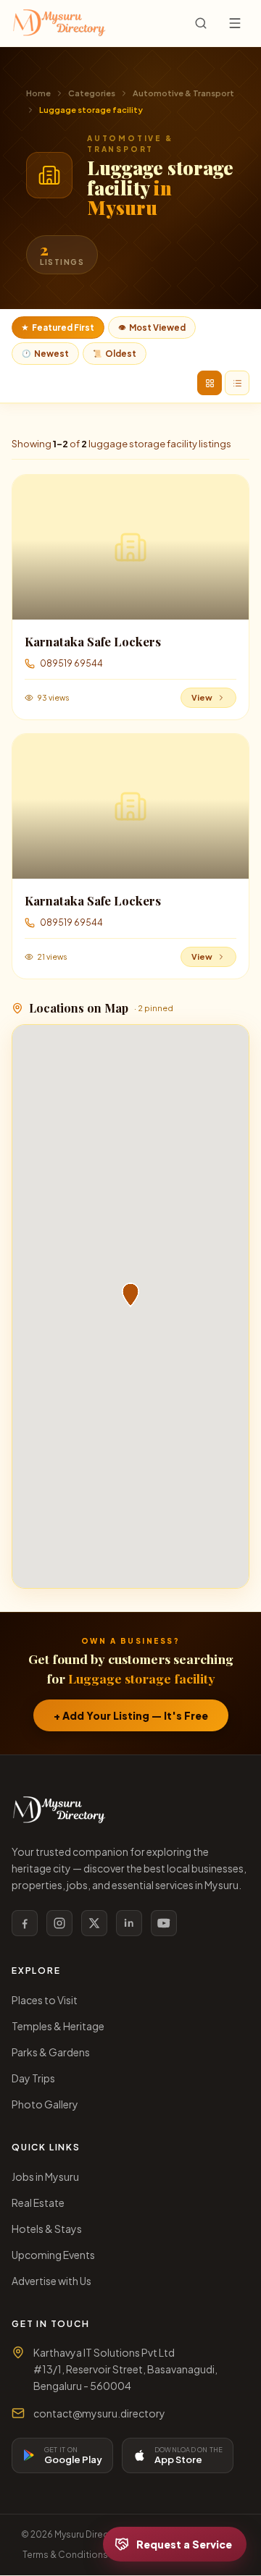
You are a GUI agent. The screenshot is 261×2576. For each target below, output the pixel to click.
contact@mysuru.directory (99, 2413)
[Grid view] (210, 383)
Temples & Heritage (58, 2026)
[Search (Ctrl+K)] (201, 23)
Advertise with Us (51, 2281)
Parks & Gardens (51, 2052)
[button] (130, 1295)
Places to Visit (45, 2000)
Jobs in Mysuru (45, 2176)
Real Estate (38, 2203)
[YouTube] (164, 1923)
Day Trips (33, 2078)
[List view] (237, 383)
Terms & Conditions (65, 2555)
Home (38, 93)
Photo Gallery (45, 2104)
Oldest (115, 354)
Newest (45, 354)
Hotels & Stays (47, 2229)
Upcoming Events (53, 2255)
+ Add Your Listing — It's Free (131, 1715)
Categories (92, 93)
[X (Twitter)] (94, 1923)
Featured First (58, 328)
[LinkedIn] (129, 1923)
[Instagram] (59, 1923)
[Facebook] (25, 1923)
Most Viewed (152, 328)
